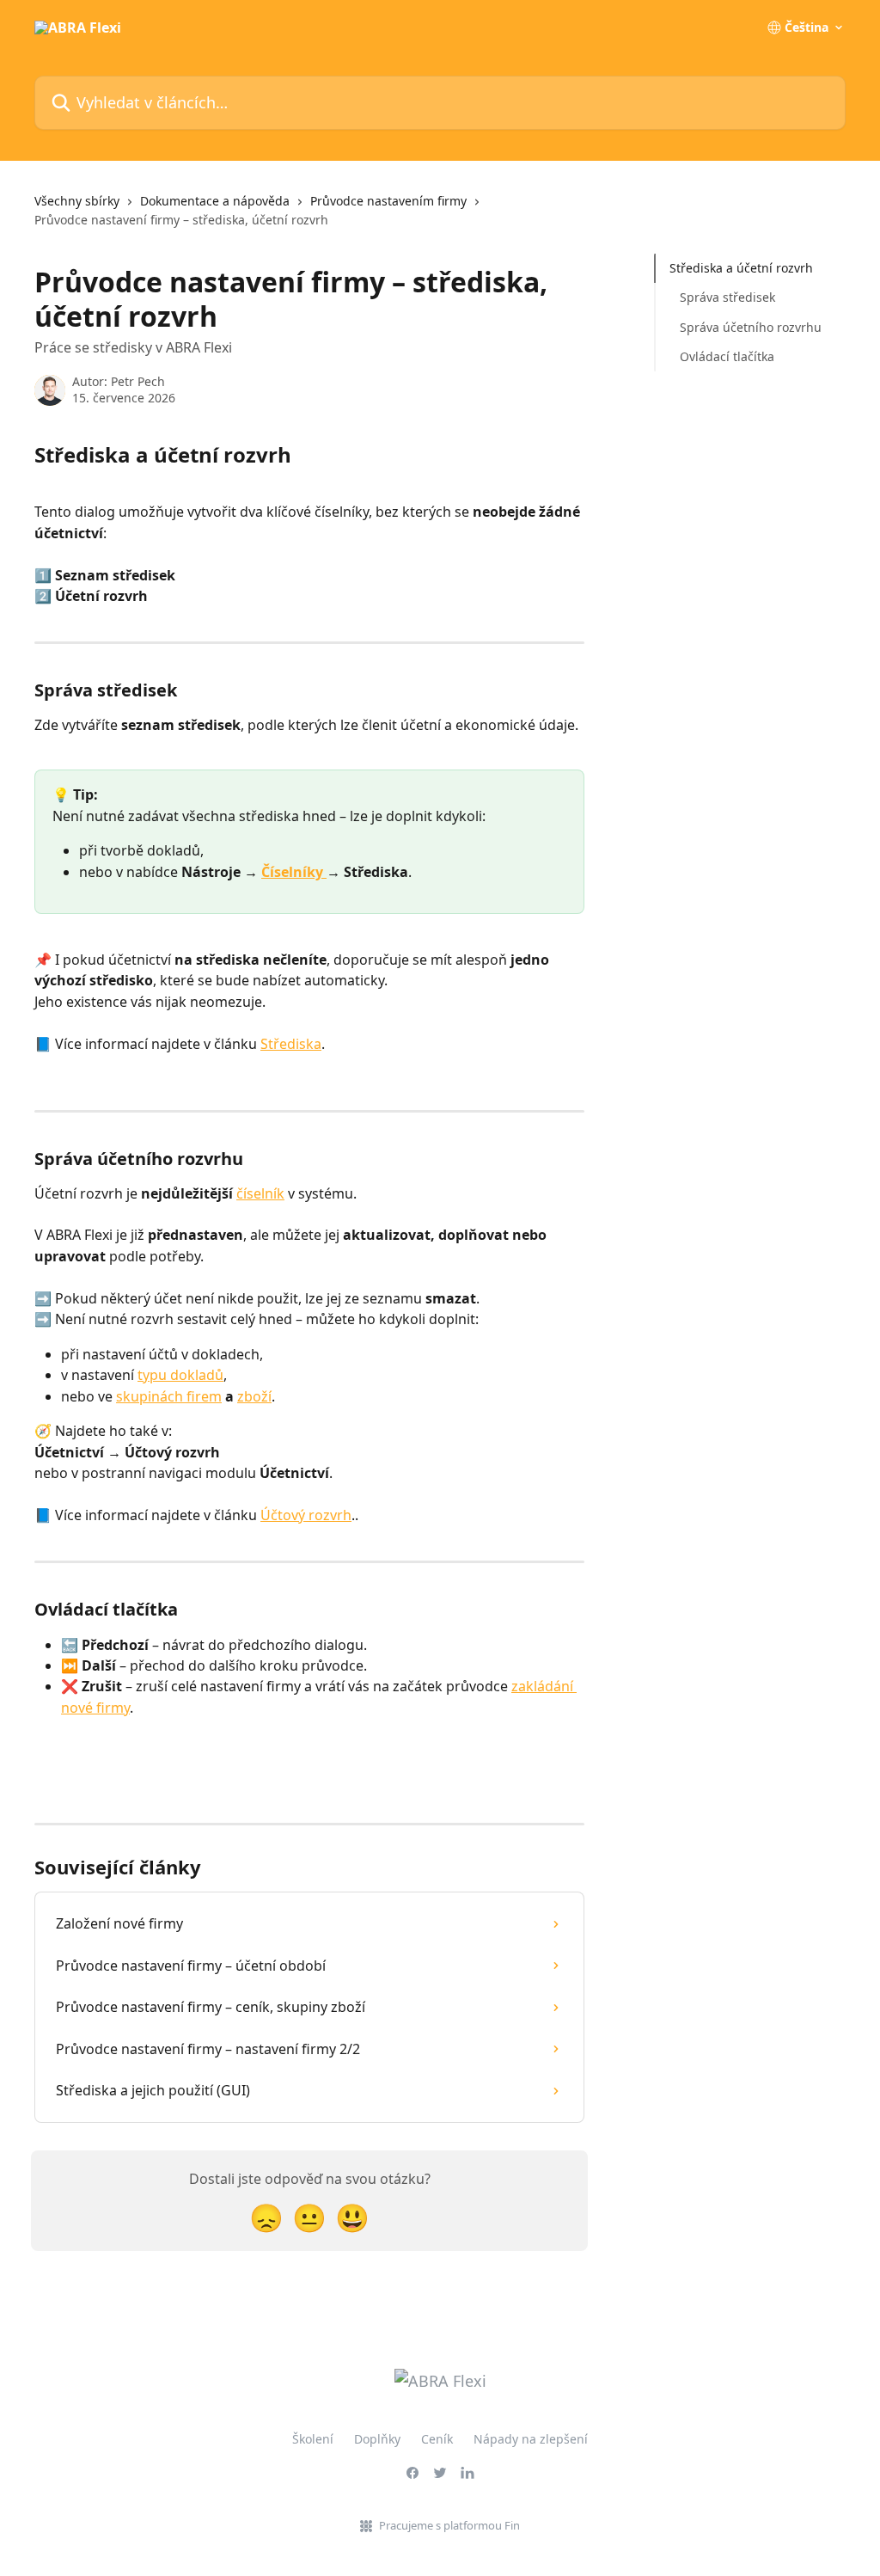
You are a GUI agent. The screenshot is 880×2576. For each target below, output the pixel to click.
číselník (260, 1193)
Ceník (437, 2439)
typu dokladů (180, 1375)
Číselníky (294, 872)
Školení (313, 2439)
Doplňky (377, 2439)
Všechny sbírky (77, 201)
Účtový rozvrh (306, 1515)
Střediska (291, 1044)
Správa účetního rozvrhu (751, 327)
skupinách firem (169, 1396)
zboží (254, 1396)
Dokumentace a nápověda (215, 201)
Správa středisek (727, 297)
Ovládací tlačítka (727, 356)
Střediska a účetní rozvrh (741, 268)
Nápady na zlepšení (531, 2439)
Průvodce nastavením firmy (388, 201)
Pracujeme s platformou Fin (449, 2525)
